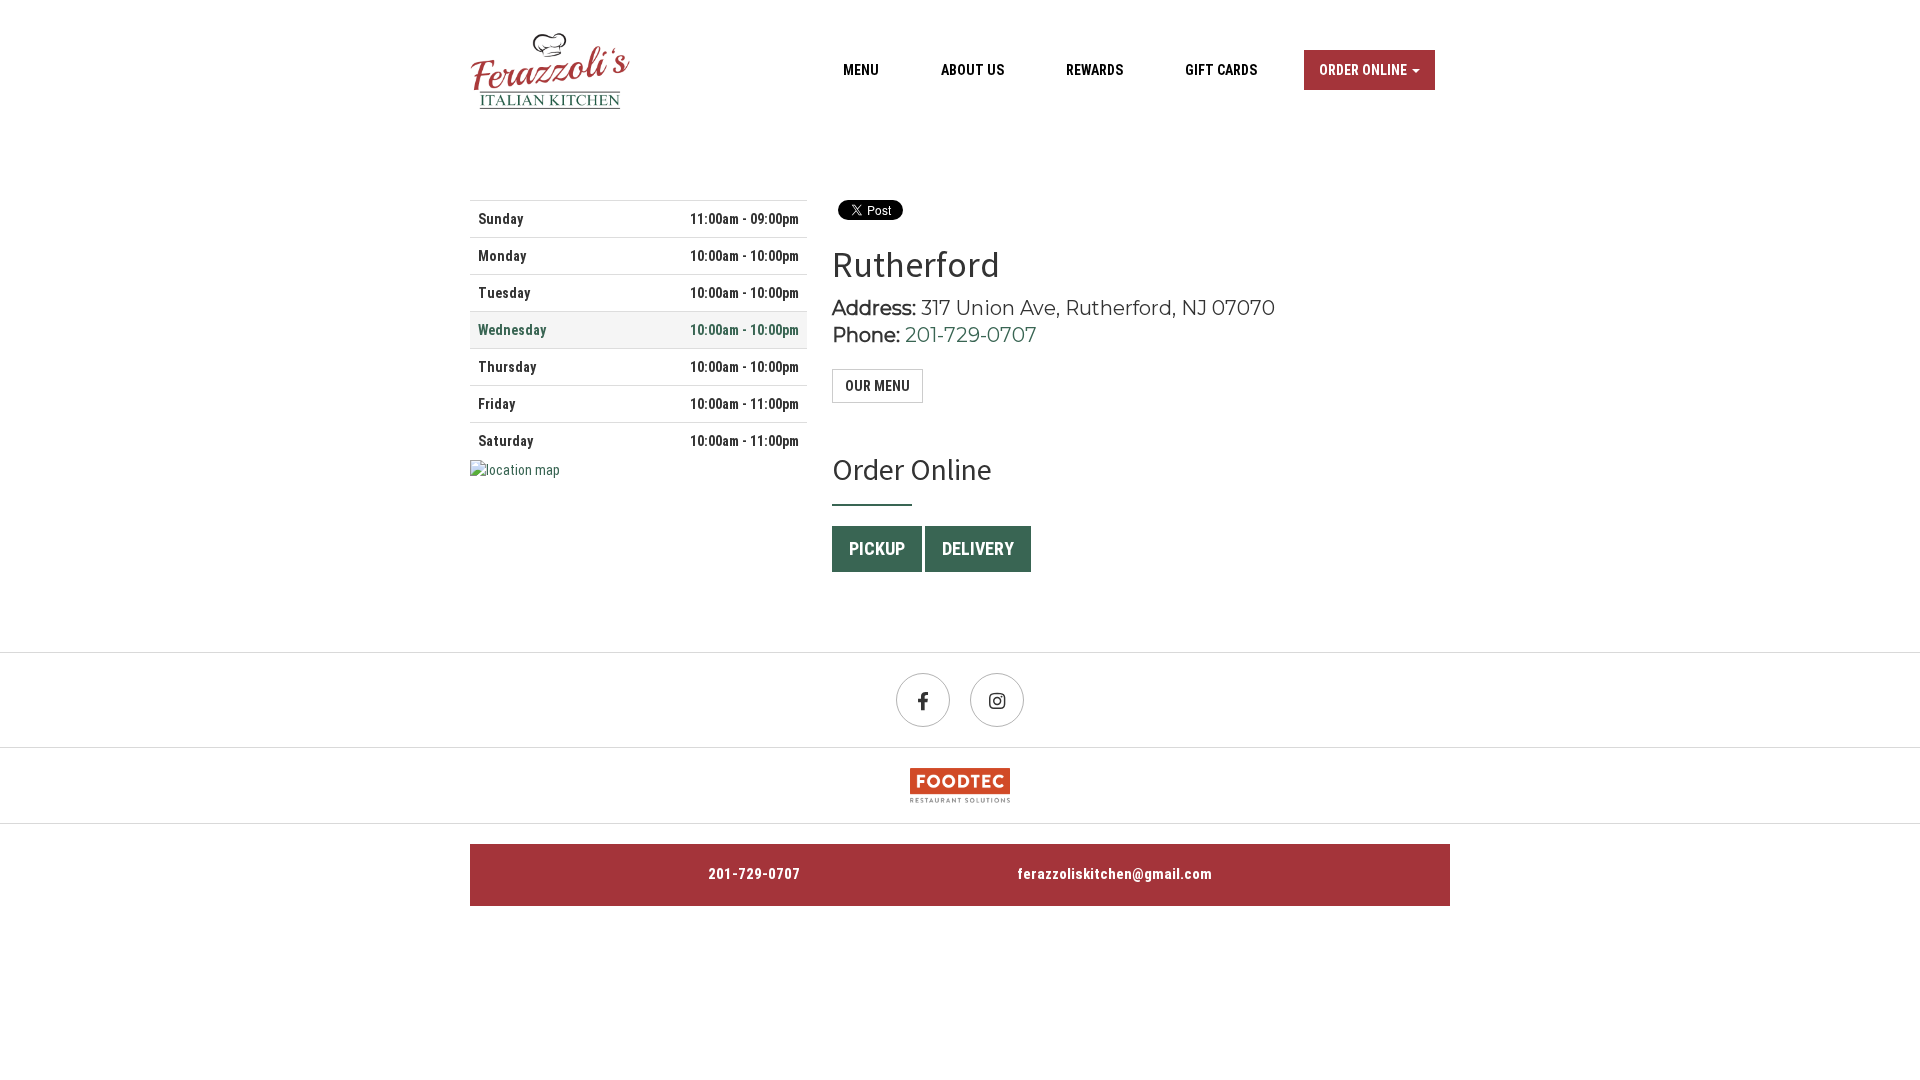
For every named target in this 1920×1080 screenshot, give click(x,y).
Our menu (877, 386)
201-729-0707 (971, 335)
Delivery (978, 548)
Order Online (1364, 70)
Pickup (877, 548)
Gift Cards (1221, 70)
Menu (861, 70)
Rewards (1094, 70)
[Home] (550, 70)
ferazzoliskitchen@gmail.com (1114, 874)
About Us (972, 70)
